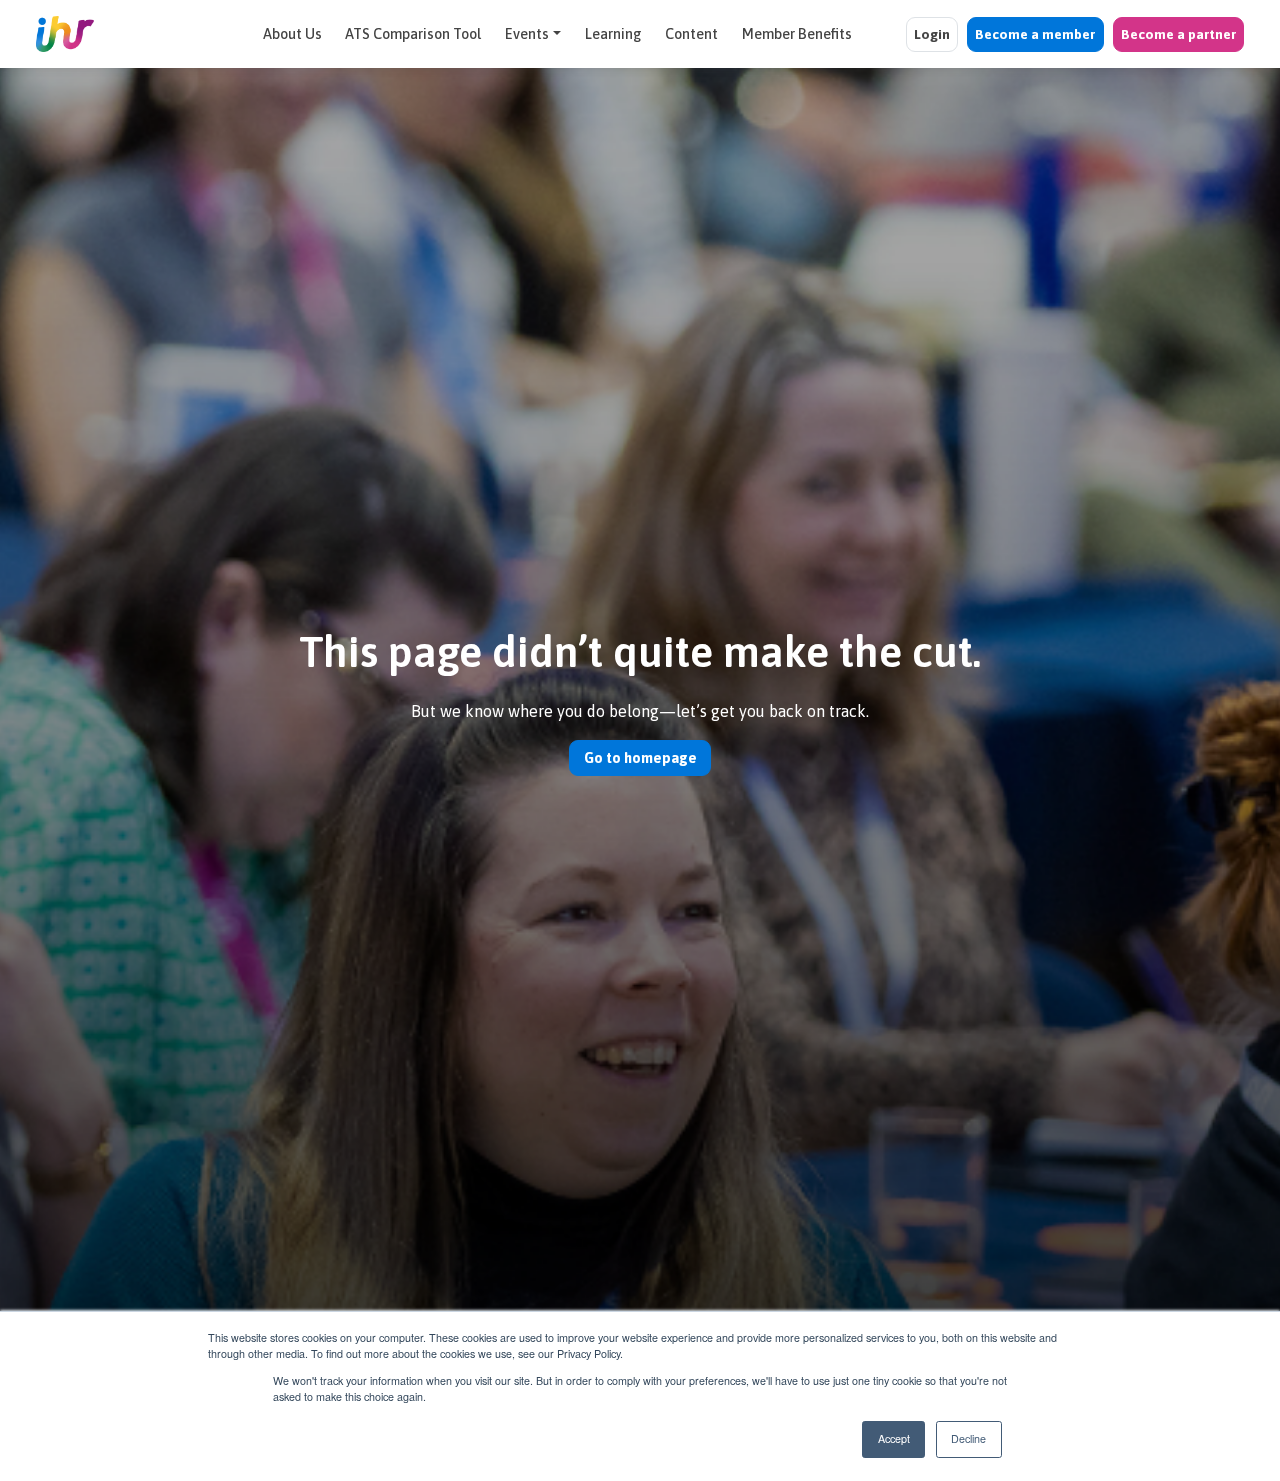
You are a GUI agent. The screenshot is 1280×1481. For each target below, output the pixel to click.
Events (527, 34)
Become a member (1035, 34)
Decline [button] (968, 1438)
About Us (292, 34)
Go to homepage (640, 758)
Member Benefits (797, 34)
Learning (613, 34)
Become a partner (1178, 34)
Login (932, 34)
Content (691, 34)
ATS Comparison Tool (413, 34)
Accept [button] (894, 1438)
